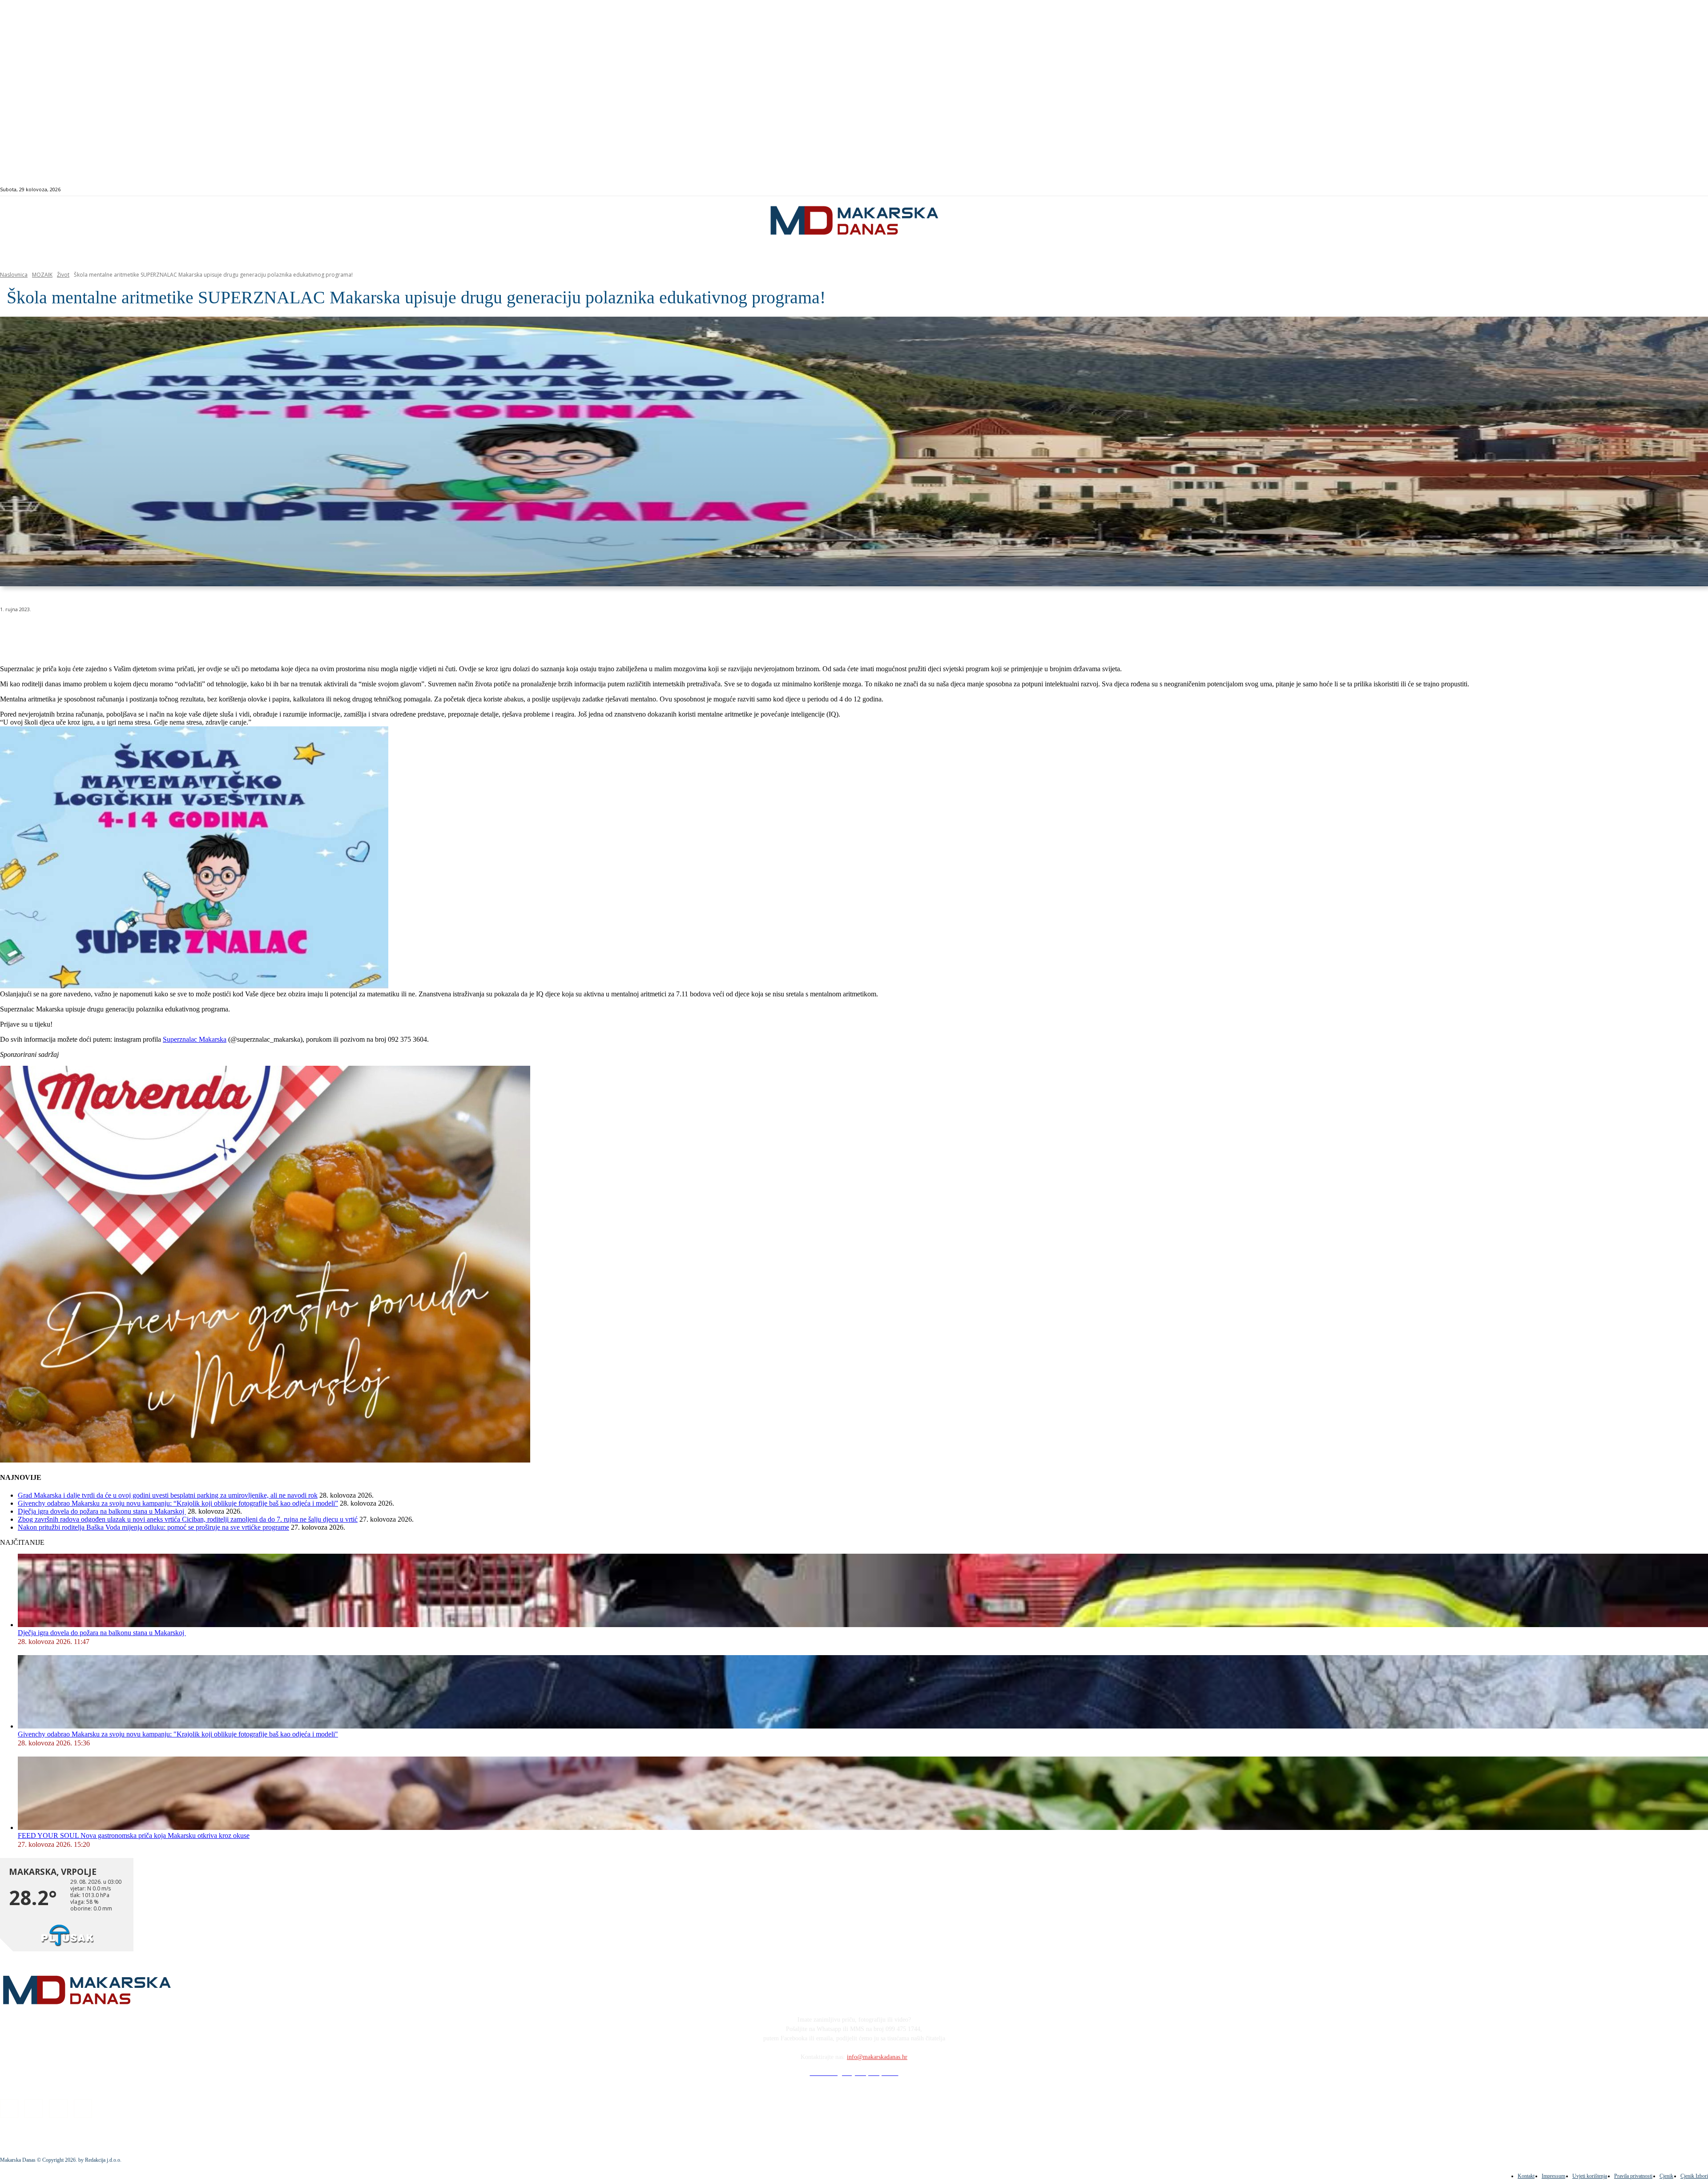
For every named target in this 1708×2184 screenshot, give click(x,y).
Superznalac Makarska (195, 1039)
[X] (110, 632)
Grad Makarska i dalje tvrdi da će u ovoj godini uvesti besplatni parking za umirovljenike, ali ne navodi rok (168, 1495)
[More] (238, 632)
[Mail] (1628, 190)
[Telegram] (206, 632)
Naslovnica (14, 275)
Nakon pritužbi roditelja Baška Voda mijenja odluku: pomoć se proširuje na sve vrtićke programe (153, 1527)
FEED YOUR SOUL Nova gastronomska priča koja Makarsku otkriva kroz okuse (134, 1835)
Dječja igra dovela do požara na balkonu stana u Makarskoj (102, 1511)
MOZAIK (42, 275)
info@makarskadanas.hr (877, 2057)
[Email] (174, 632)
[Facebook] (1607, 190)
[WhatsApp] (142, 632)
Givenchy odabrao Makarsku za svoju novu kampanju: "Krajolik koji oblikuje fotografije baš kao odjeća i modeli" (178, 1734)
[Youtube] (1638, 190)
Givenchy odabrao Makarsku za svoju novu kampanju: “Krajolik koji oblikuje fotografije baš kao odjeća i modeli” (178, 1503)
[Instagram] (1617, 190)
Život (63, 275)
